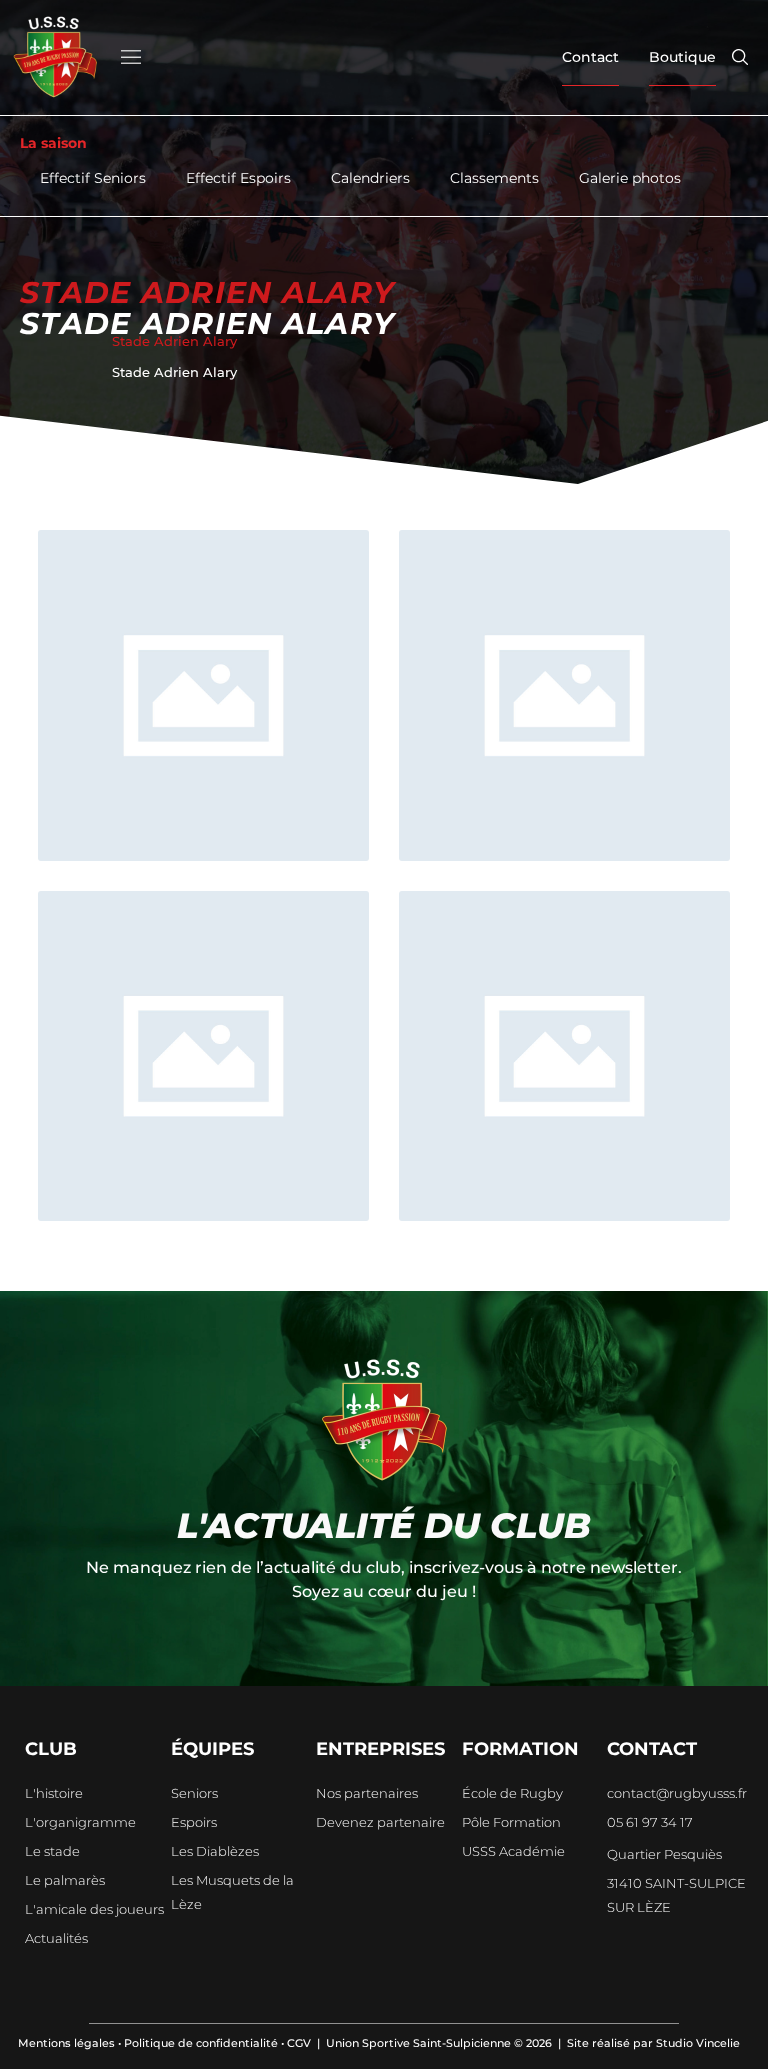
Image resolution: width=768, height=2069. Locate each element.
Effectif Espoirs (238, 178)
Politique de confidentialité (201, 2043)
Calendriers (370, 178)
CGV (299, 2043)
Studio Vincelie (698, 2043)
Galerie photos (630, 178)
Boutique (682, 57)
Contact (590, 57)
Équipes (212, 1749)
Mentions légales (66, 2043)
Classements (494, 178)
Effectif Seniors (93, 178)
